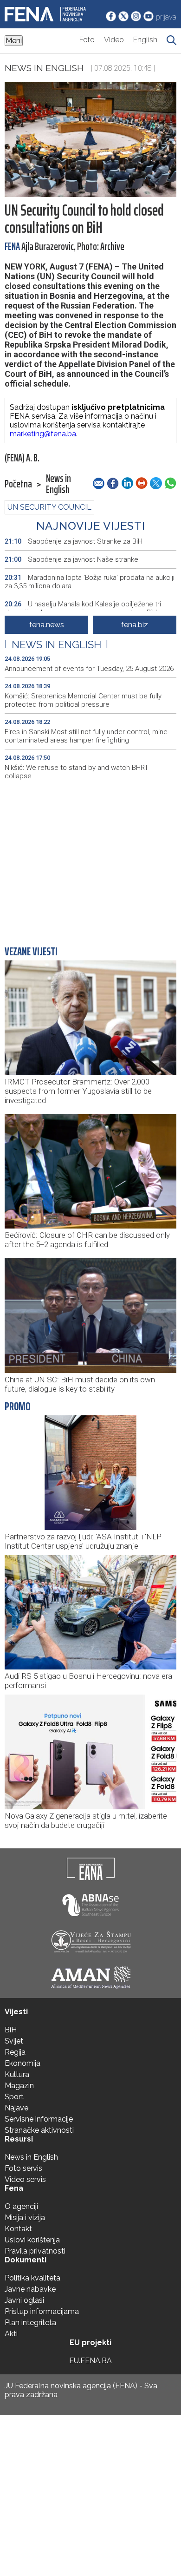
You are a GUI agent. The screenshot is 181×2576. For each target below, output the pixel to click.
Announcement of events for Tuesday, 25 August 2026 (89, 669)
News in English (44, 68)
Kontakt (18, 2229)
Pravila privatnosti (35, 2251)
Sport (14, 2097)
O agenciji (21, 2206)
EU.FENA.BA (90, 2361)
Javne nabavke (30, 2289)
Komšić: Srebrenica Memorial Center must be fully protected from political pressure (83, 700)
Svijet (14, 2041)
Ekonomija (23, 2063)
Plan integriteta (30, 2323)
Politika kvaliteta (32, 2278)
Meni (14, 41)
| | (56, 644)
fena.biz (135, 625)
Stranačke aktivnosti (39, 2130)
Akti (11, 2334)
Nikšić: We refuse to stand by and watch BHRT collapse (77, 772)
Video (114, 40)
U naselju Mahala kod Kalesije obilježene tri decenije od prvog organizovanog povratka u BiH (83, 608)
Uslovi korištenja (32, 2240)
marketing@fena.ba (43, 434)
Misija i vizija (25, 2218)
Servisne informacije (39, 2119)
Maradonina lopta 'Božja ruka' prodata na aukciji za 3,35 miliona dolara (90, 582)
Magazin (19, 2086)
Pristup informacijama (42, 2311)
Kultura (17, 2074)
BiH (11, 2030)
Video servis (25, 2179)
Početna (18, 484)
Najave (16, 2108)
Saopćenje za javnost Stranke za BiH (74, 541)
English (145, 40)
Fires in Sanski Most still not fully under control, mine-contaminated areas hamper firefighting (87, 736)
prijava (166, 17)
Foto (87, 40)
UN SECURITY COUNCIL (49, 507)
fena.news (47, 625)
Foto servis (23, 2168)
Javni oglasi (24, 2300)
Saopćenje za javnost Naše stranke (71, 559)
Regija (15, 2052)
